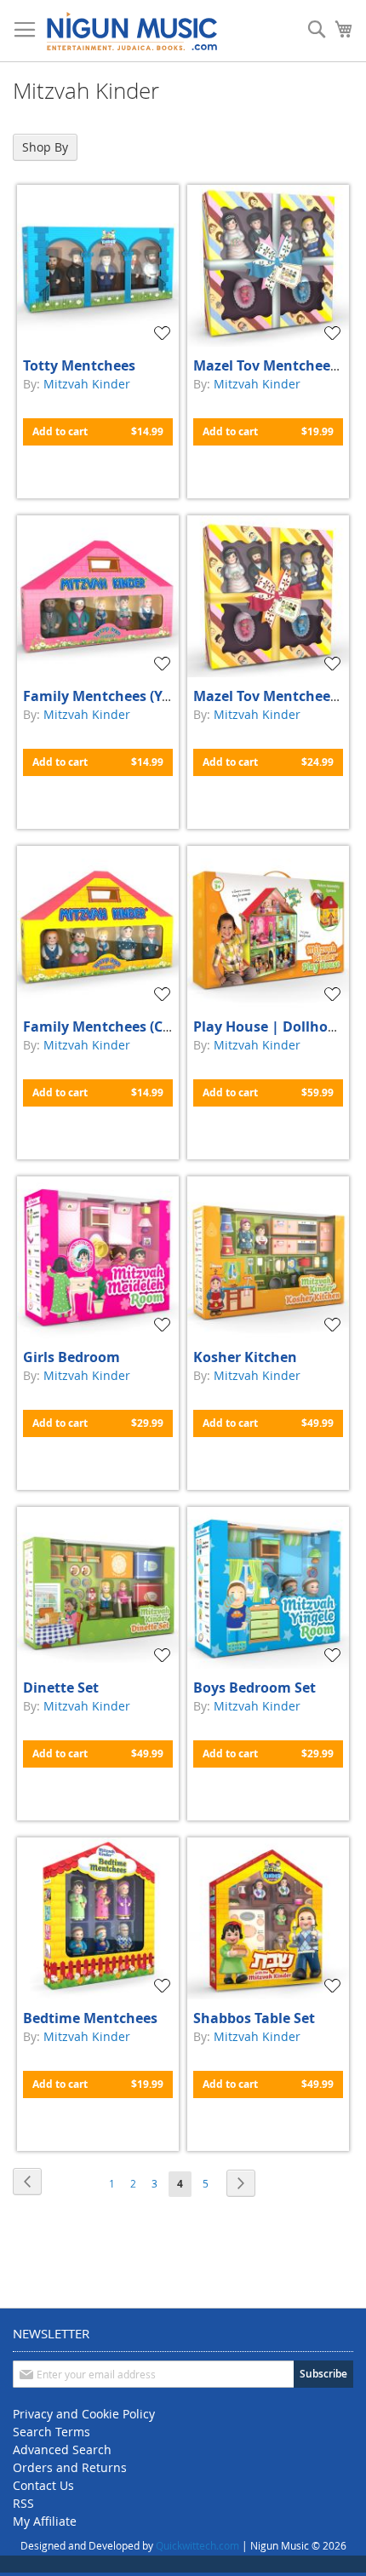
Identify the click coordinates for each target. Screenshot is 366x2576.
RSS (23, 2503)
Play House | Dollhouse (272, 1026)
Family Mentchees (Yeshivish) (123, 696)
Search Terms (51, 2432)
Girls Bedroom (71, 1357)
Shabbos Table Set (254, 2018)
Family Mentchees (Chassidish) (127, 1026)
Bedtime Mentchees (90, 2018)
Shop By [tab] (45, 147)
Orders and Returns (70, 2467)
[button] (164, 333)
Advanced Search (62, 2449)
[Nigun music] (132, 31)
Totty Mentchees (79, 365)
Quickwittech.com (197, 2545)
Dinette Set (61, 1688)
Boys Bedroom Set (254, 1688)
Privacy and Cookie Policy (84, 2414)
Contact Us (43, 2485)
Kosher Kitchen (245, 1357)
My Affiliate (45, 2521)
